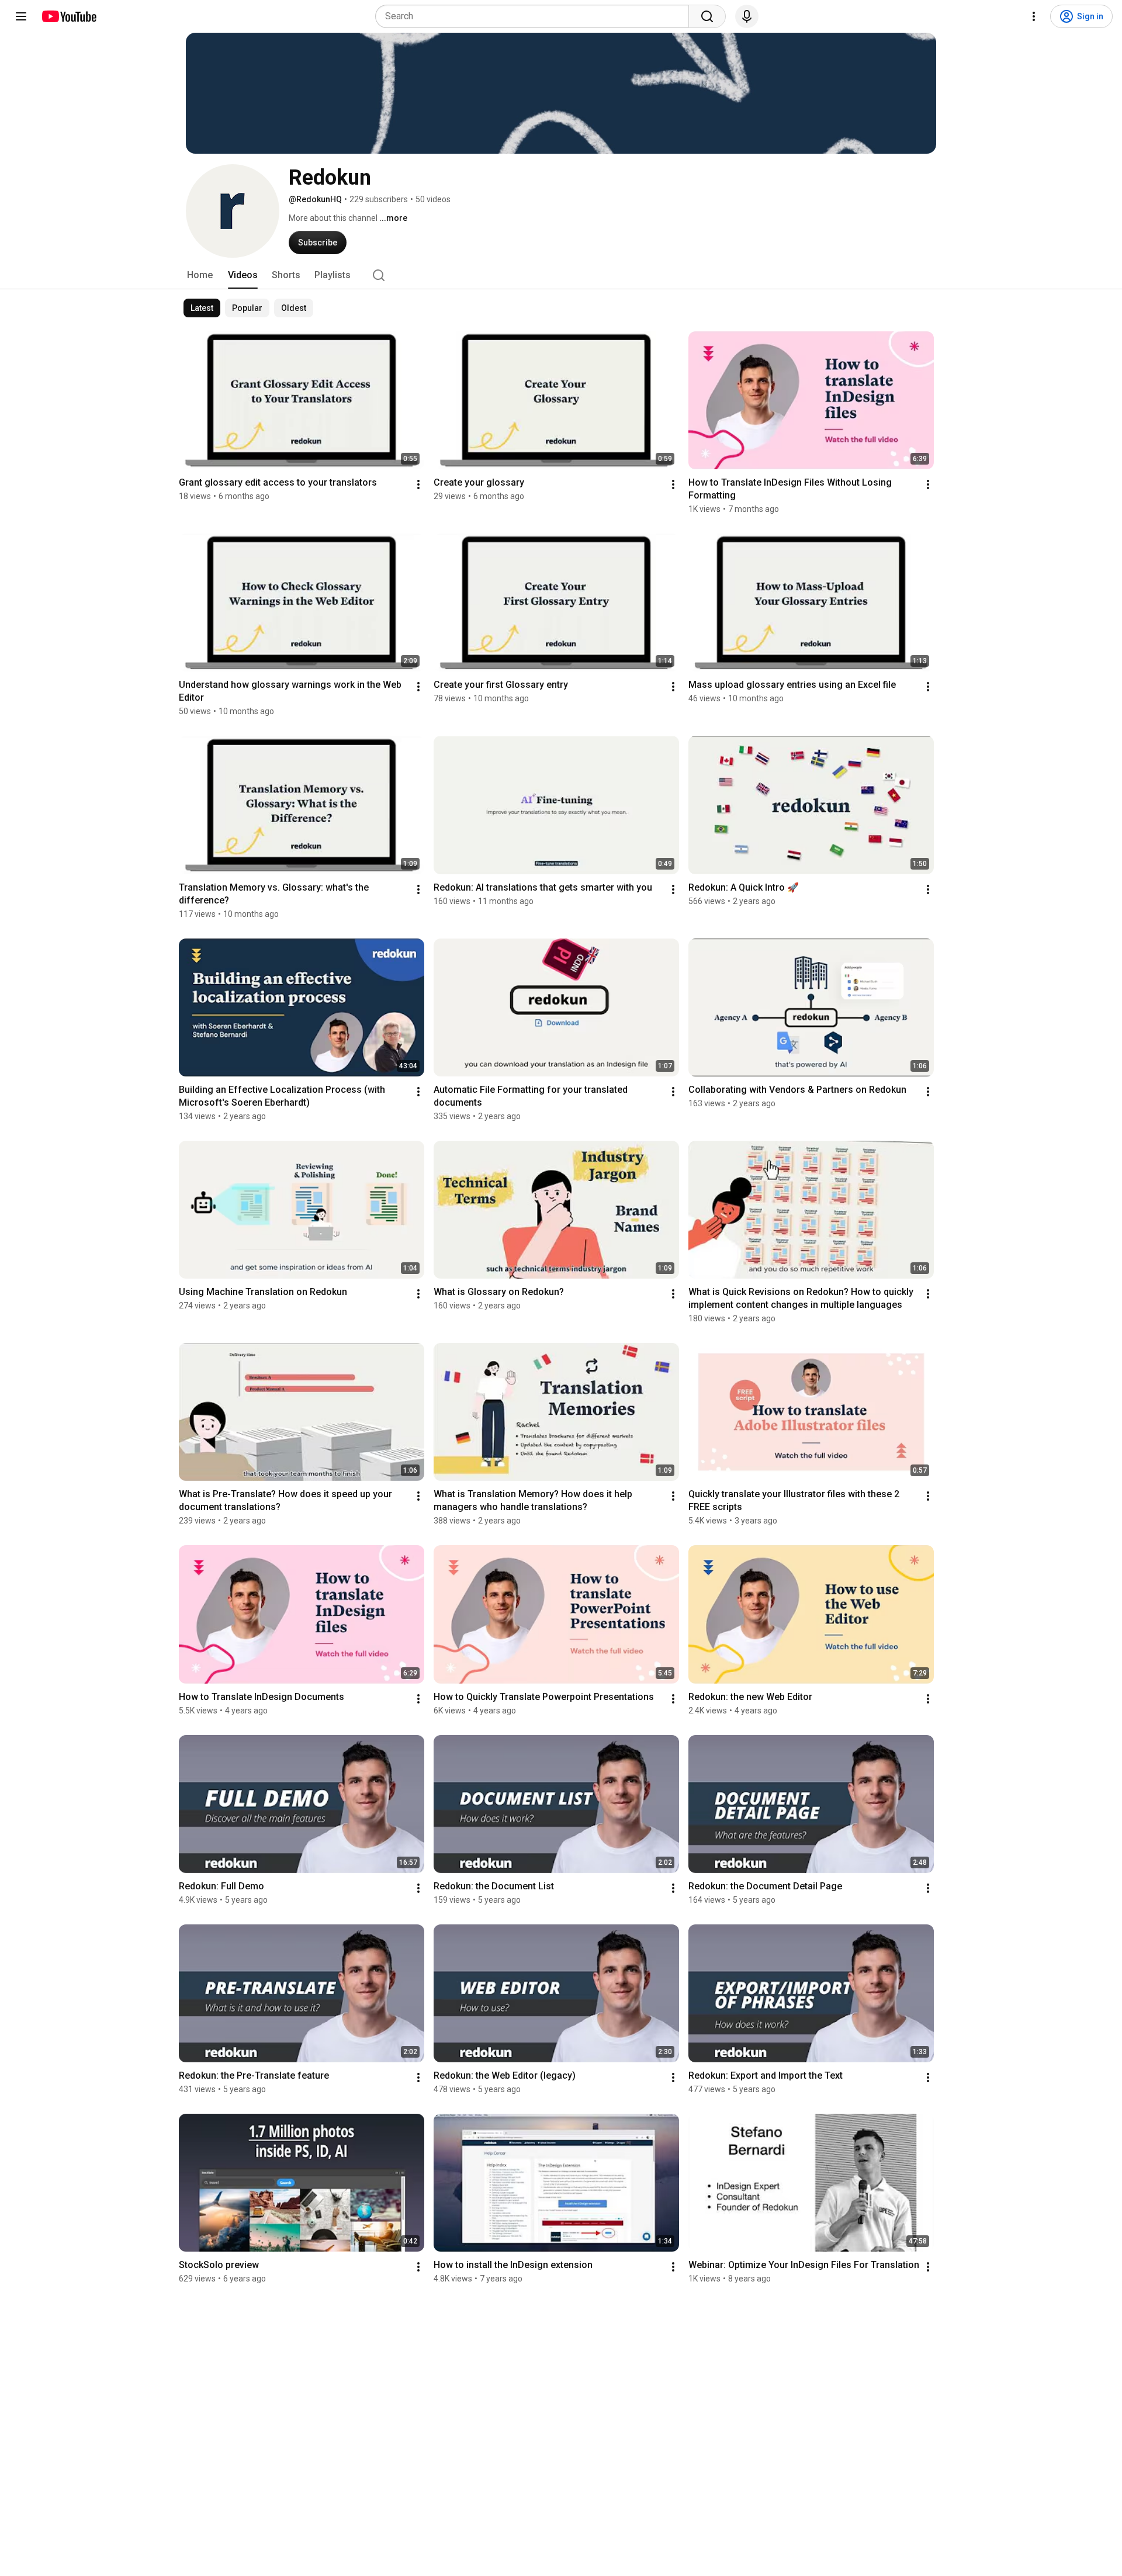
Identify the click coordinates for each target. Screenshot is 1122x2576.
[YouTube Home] (69, 16)
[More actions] (418, 484)
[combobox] (536, 16)
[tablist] (561, 275)
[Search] (707, 16)
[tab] (200, 275)
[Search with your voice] (747, 16)
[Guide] (21, 16)
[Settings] (1034, 16)
